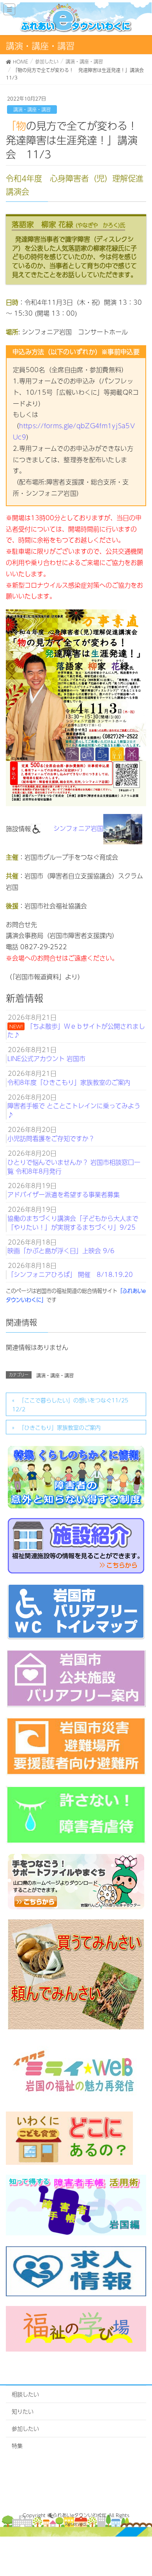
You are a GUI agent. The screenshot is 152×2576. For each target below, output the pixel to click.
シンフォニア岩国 (78, 828)
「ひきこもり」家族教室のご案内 (60, 1427)
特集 (17, 2445)
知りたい (23, 2411)
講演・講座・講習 (32, 109)
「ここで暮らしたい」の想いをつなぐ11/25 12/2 (73, 1405)
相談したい (25, 2394)
